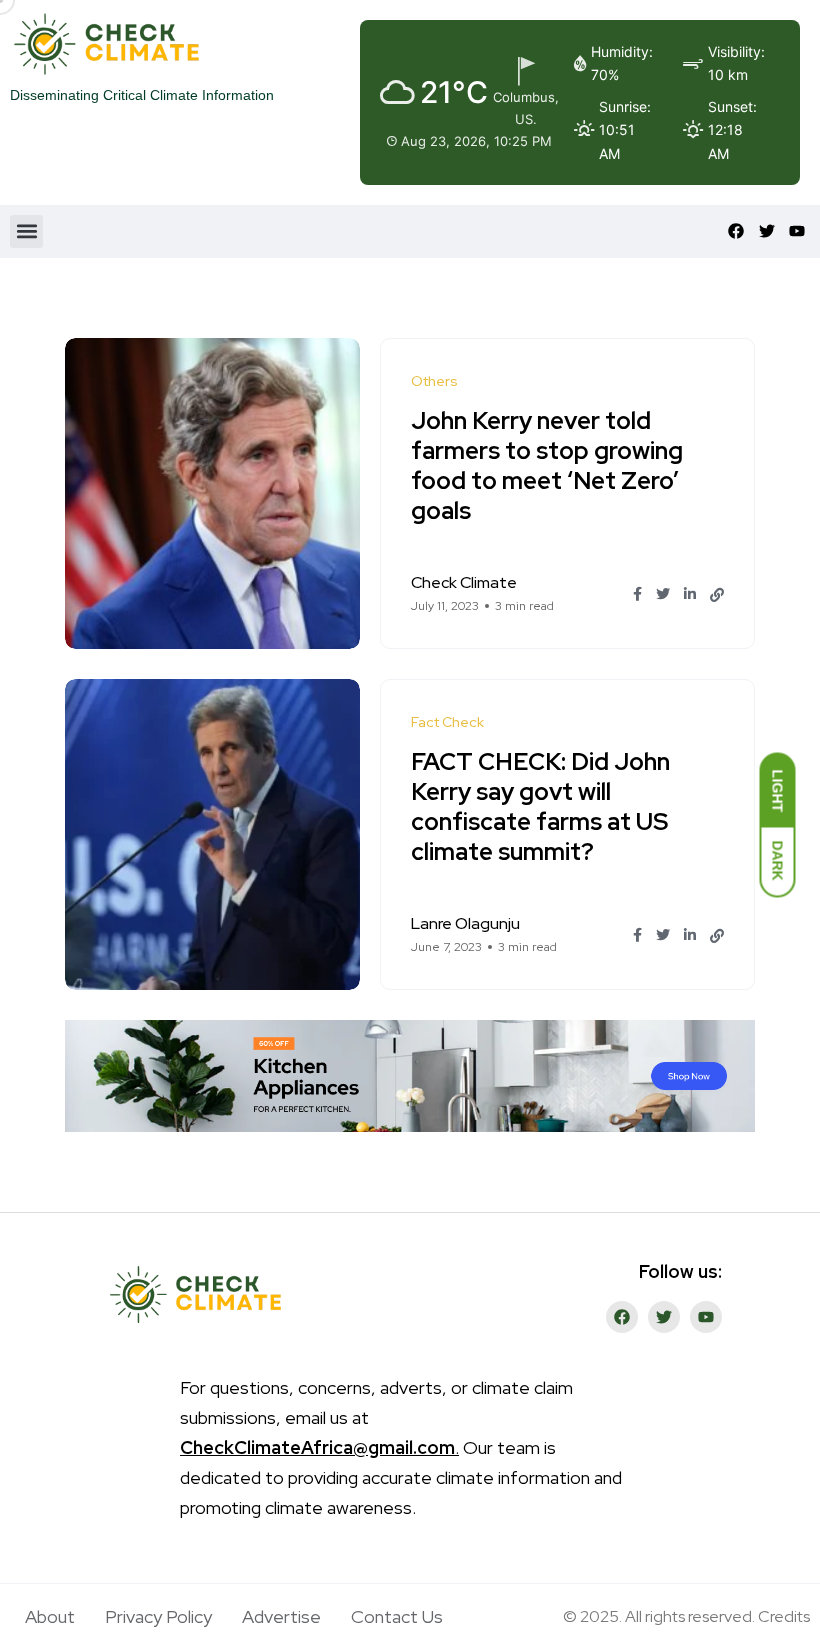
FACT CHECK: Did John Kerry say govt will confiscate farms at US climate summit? (540, 806)
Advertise (281, 1616)
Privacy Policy (158, 1616)
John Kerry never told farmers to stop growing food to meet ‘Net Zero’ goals (547, 465)
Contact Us (397, 1616)
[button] (26, 231)
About (50, 1616)
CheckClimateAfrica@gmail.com (317, 1447)
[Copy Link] (717, 595)
